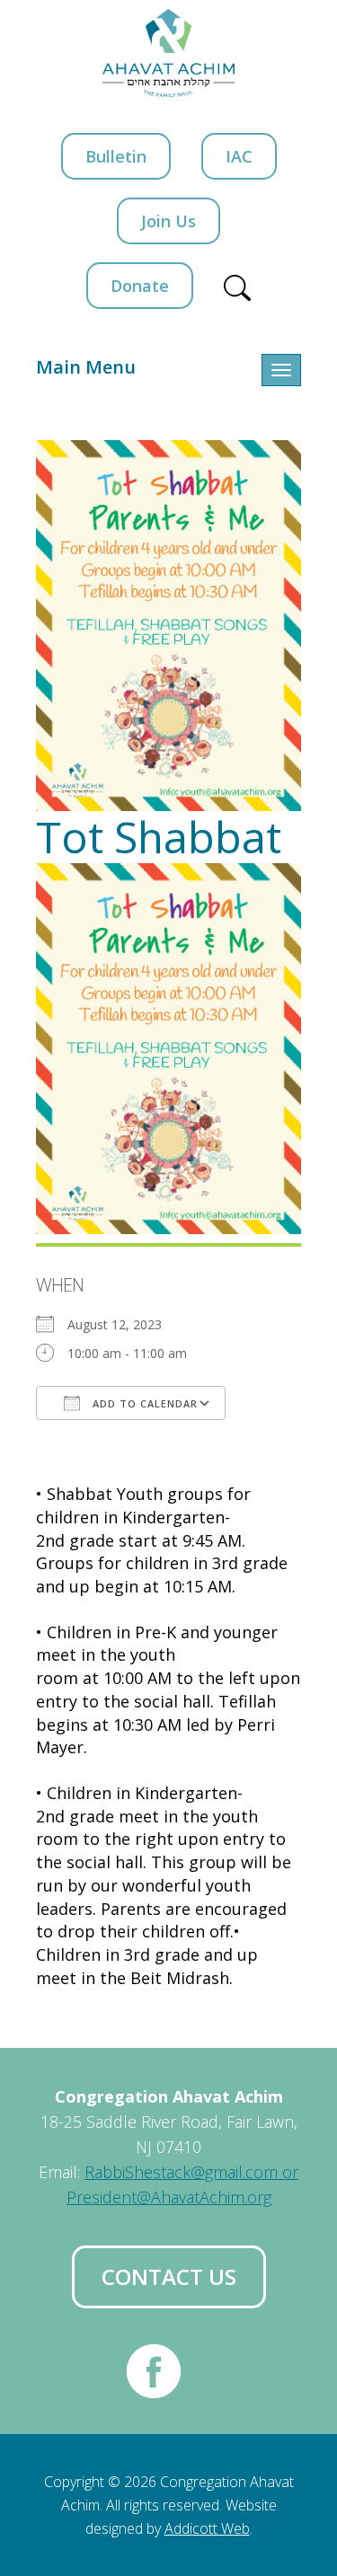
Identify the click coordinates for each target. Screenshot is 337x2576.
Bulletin (116, 156)
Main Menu (86, 367)
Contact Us (169, 2276)
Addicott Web (207, 2528)
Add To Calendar (143, 1403)
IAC (239, 156)
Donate (140, 286)
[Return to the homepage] (169, 53)
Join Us (168, 221)
